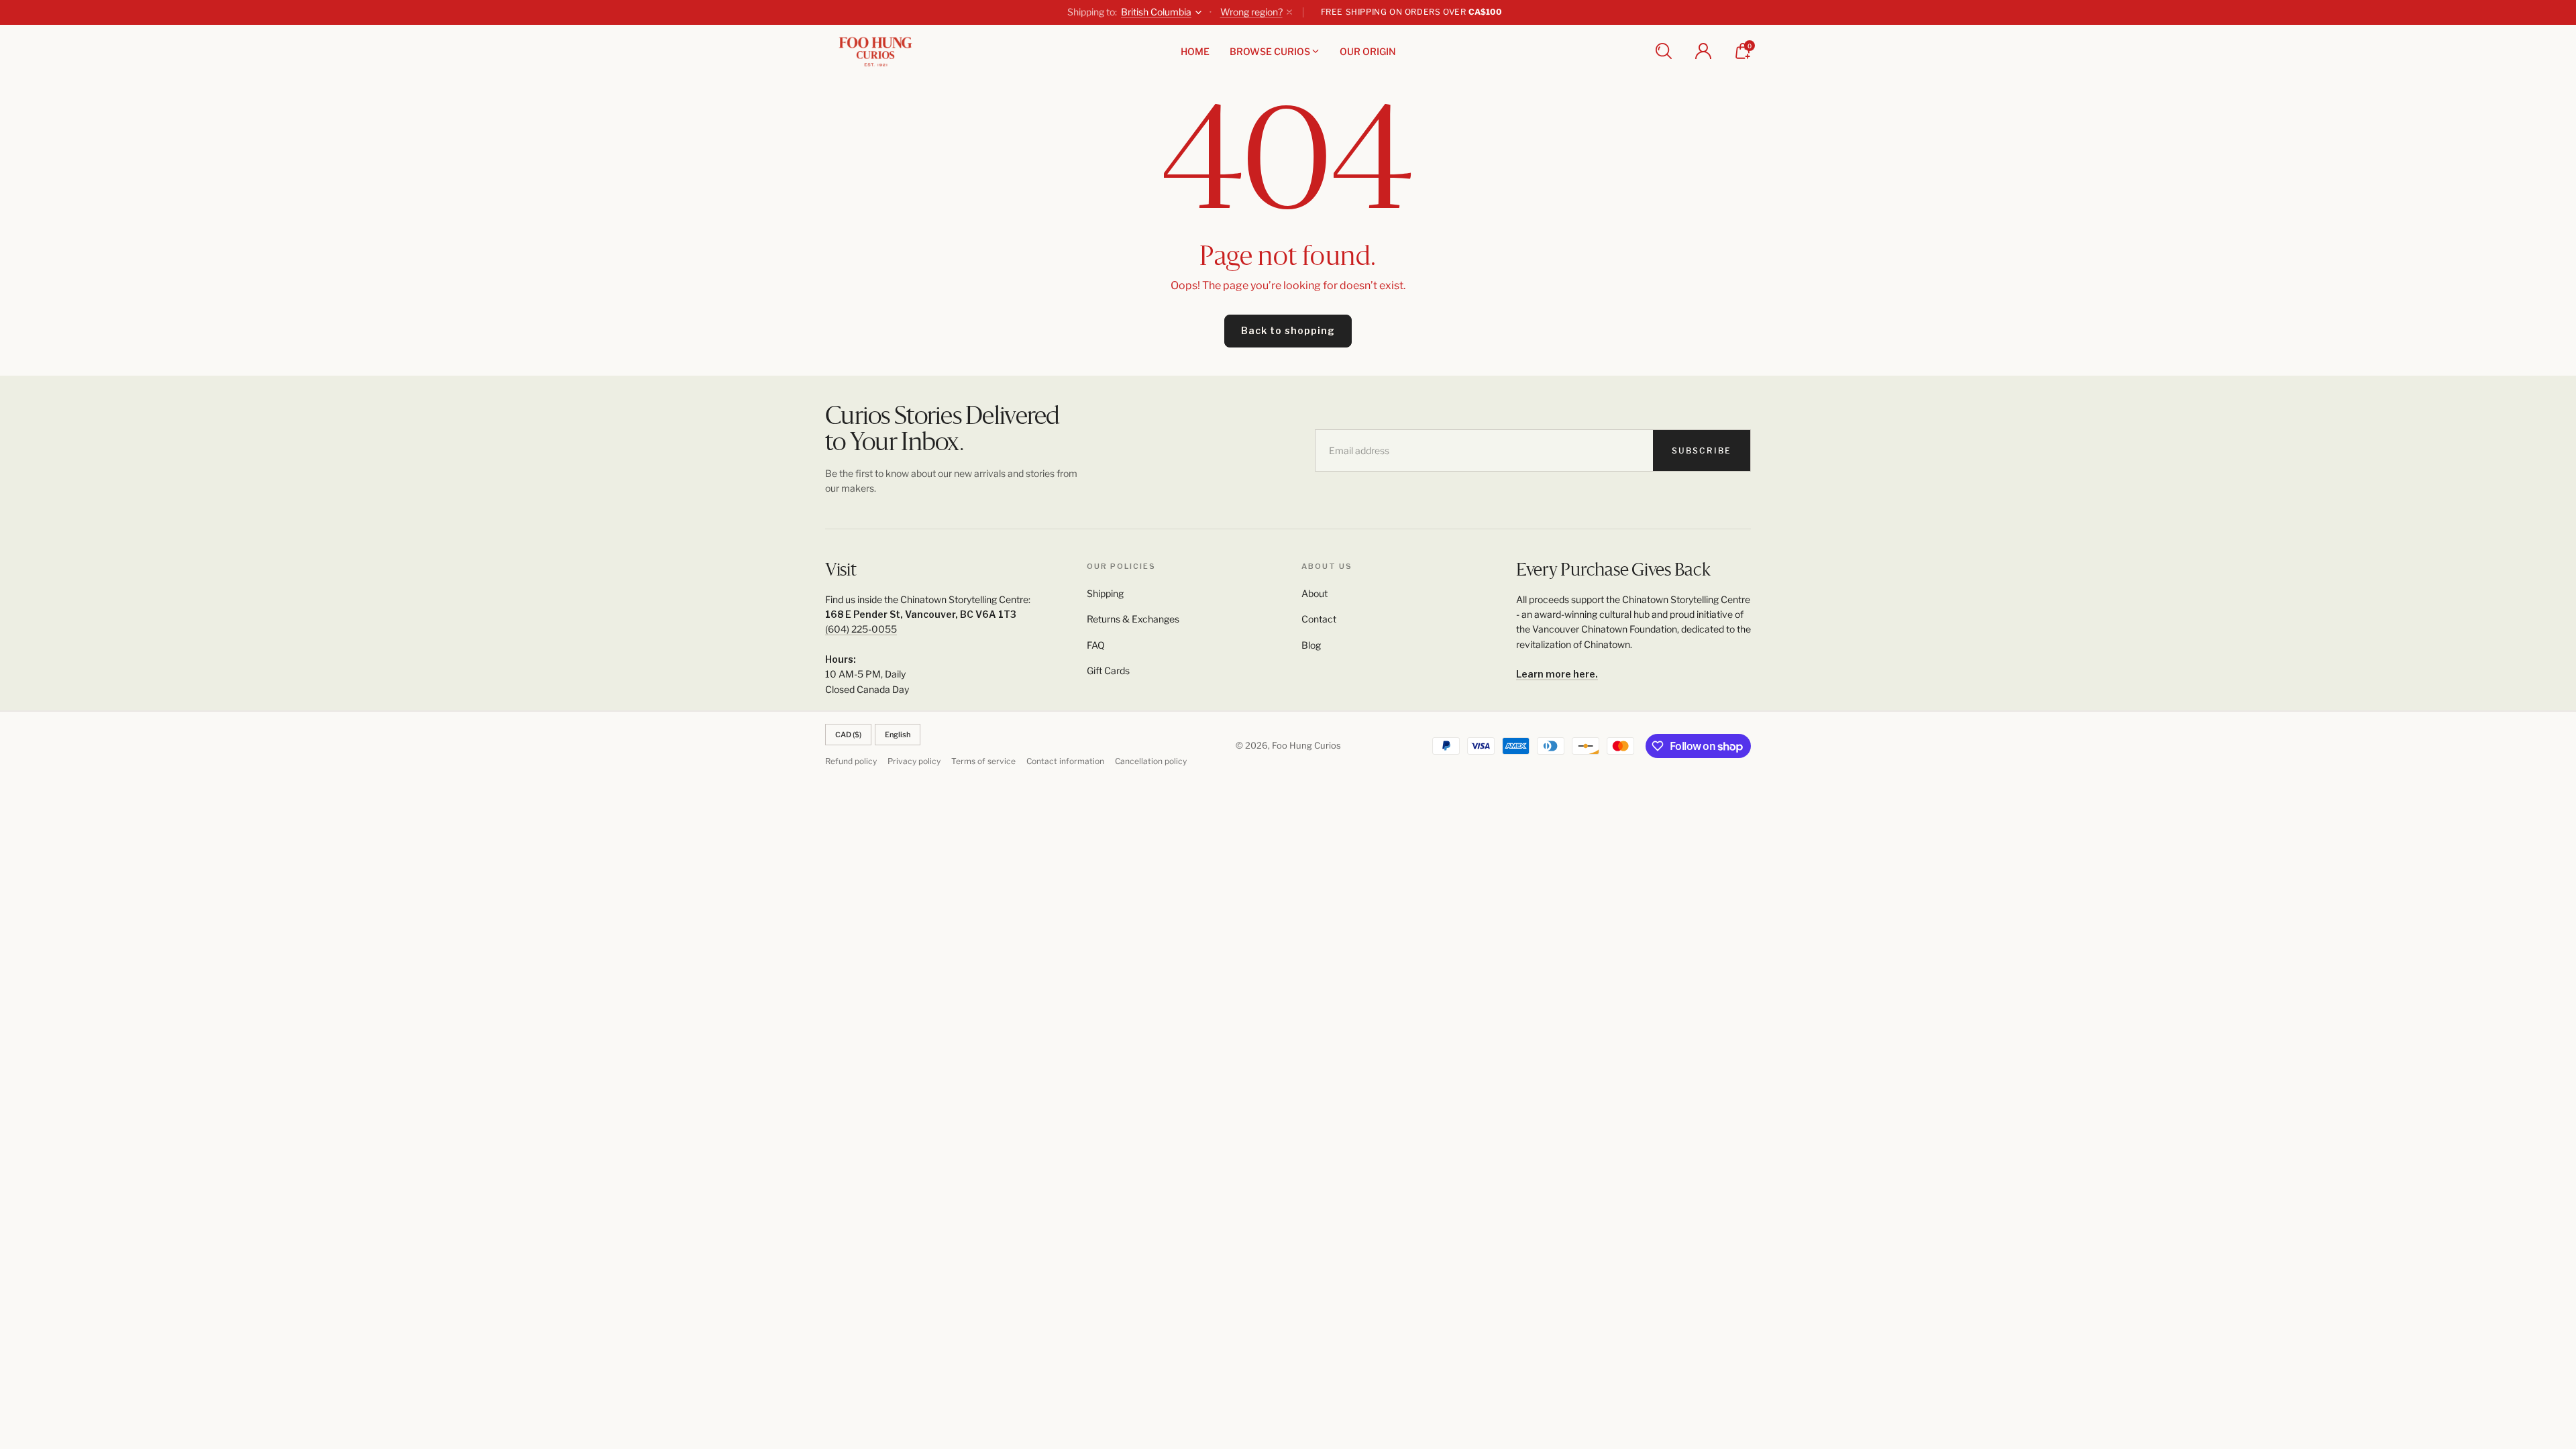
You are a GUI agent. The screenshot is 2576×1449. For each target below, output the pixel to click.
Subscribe (1702, 450)
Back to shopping (1288, 330)
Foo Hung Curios (1306, 745)
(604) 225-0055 (861, 629)
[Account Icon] (1703, 51)
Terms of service (983, 761)
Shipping (1105, 593)
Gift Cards (1108, 670)
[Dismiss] (1289, 12)
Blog (1311, 645)
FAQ (1096, 645)
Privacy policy (914, 761)
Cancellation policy (1151, 761)
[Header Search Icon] (1664, 51)
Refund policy (851, 761)
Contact (1319, 619)
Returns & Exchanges (1133, 619)
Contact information (1065, 761)
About (1314, 593)
